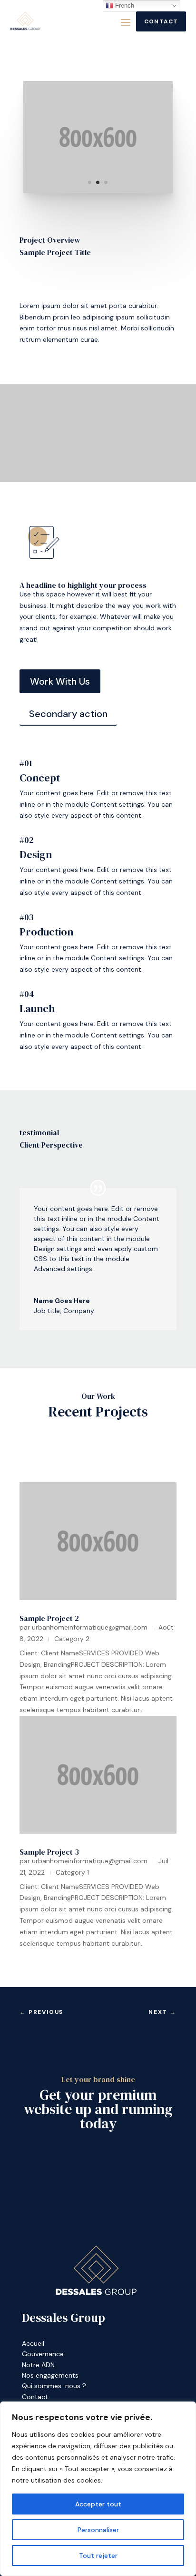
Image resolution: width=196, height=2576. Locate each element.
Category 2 (72, 1639)
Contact (161, 21)
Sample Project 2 (49, 1618)
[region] (98, 2489)
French (124, 5)
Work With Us (60, 681)
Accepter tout (98, 2504)
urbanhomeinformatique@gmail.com (90, 1627)
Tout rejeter (98, 2555)
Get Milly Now (98, 2162)
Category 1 (72, 1872)
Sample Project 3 (49, 1852)
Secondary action (68, 714)
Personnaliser (98, 2530)
